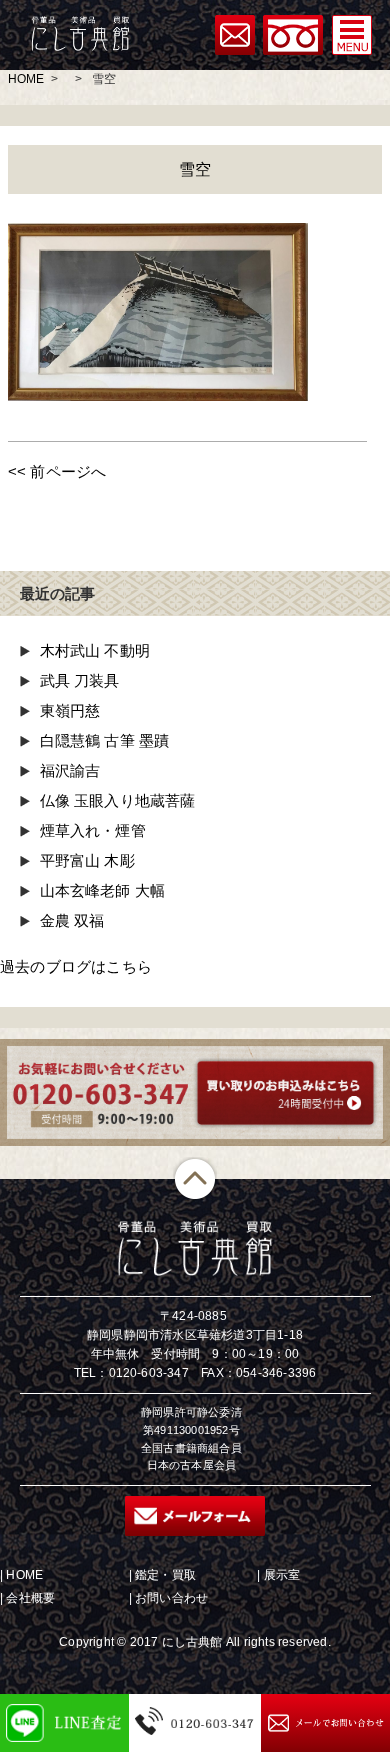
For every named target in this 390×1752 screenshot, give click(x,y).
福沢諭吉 (70, 770)
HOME (26, 79)
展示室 (282, 1575)
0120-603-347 (149, 1373)
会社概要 (30, 1598)
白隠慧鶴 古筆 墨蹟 (105, 740)
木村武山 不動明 (95, 650)
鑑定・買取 (165, 1575)
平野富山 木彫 (87, 860)
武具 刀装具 (80, 680)
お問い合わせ (171, 1598)
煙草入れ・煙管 (93, 830)
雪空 (195, 169)
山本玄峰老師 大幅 (103, 890)
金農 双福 (72, 920)
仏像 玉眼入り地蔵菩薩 (118, 800)
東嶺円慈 (70, 710)
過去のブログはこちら (76, 966)
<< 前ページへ (57, 471)
